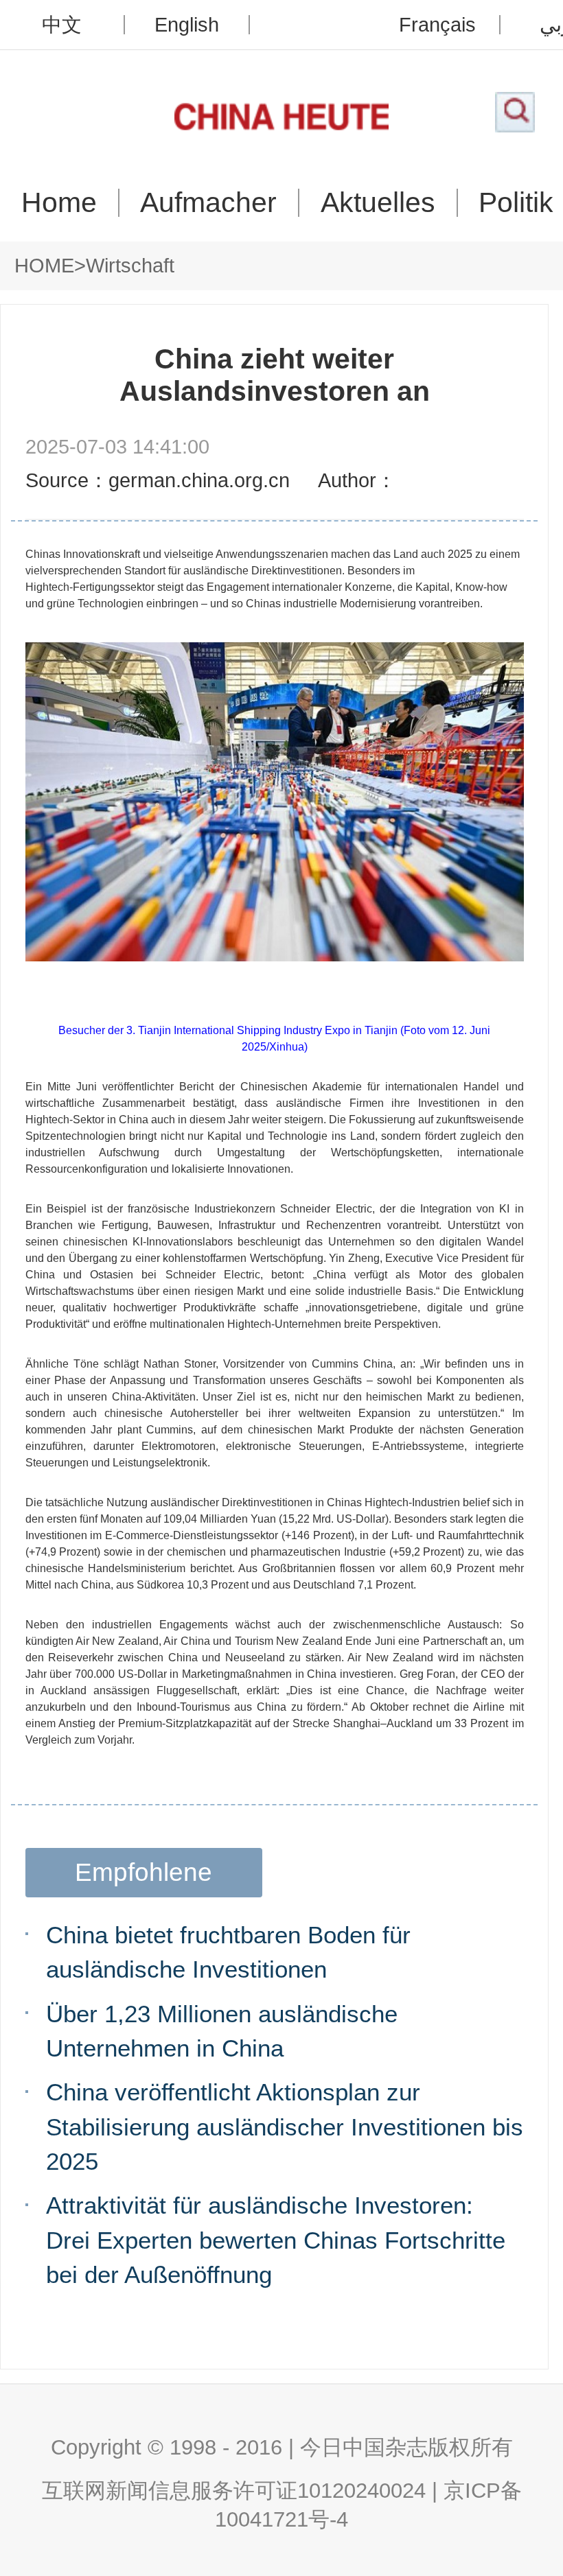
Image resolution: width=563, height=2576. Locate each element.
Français (437, 25)
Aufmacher (208, 203)
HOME (44, 266)
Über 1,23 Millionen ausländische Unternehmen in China (222, 2031)
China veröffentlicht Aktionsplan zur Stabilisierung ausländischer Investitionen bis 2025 (285, 2126)
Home (59, 203)
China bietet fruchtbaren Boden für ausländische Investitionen (228, 1952)
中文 (62, 25)
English (187, 25)
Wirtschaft (130, 266)
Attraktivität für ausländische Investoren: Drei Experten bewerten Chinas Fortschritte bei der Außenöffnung (276, 2239)
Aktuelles (378, 203)
